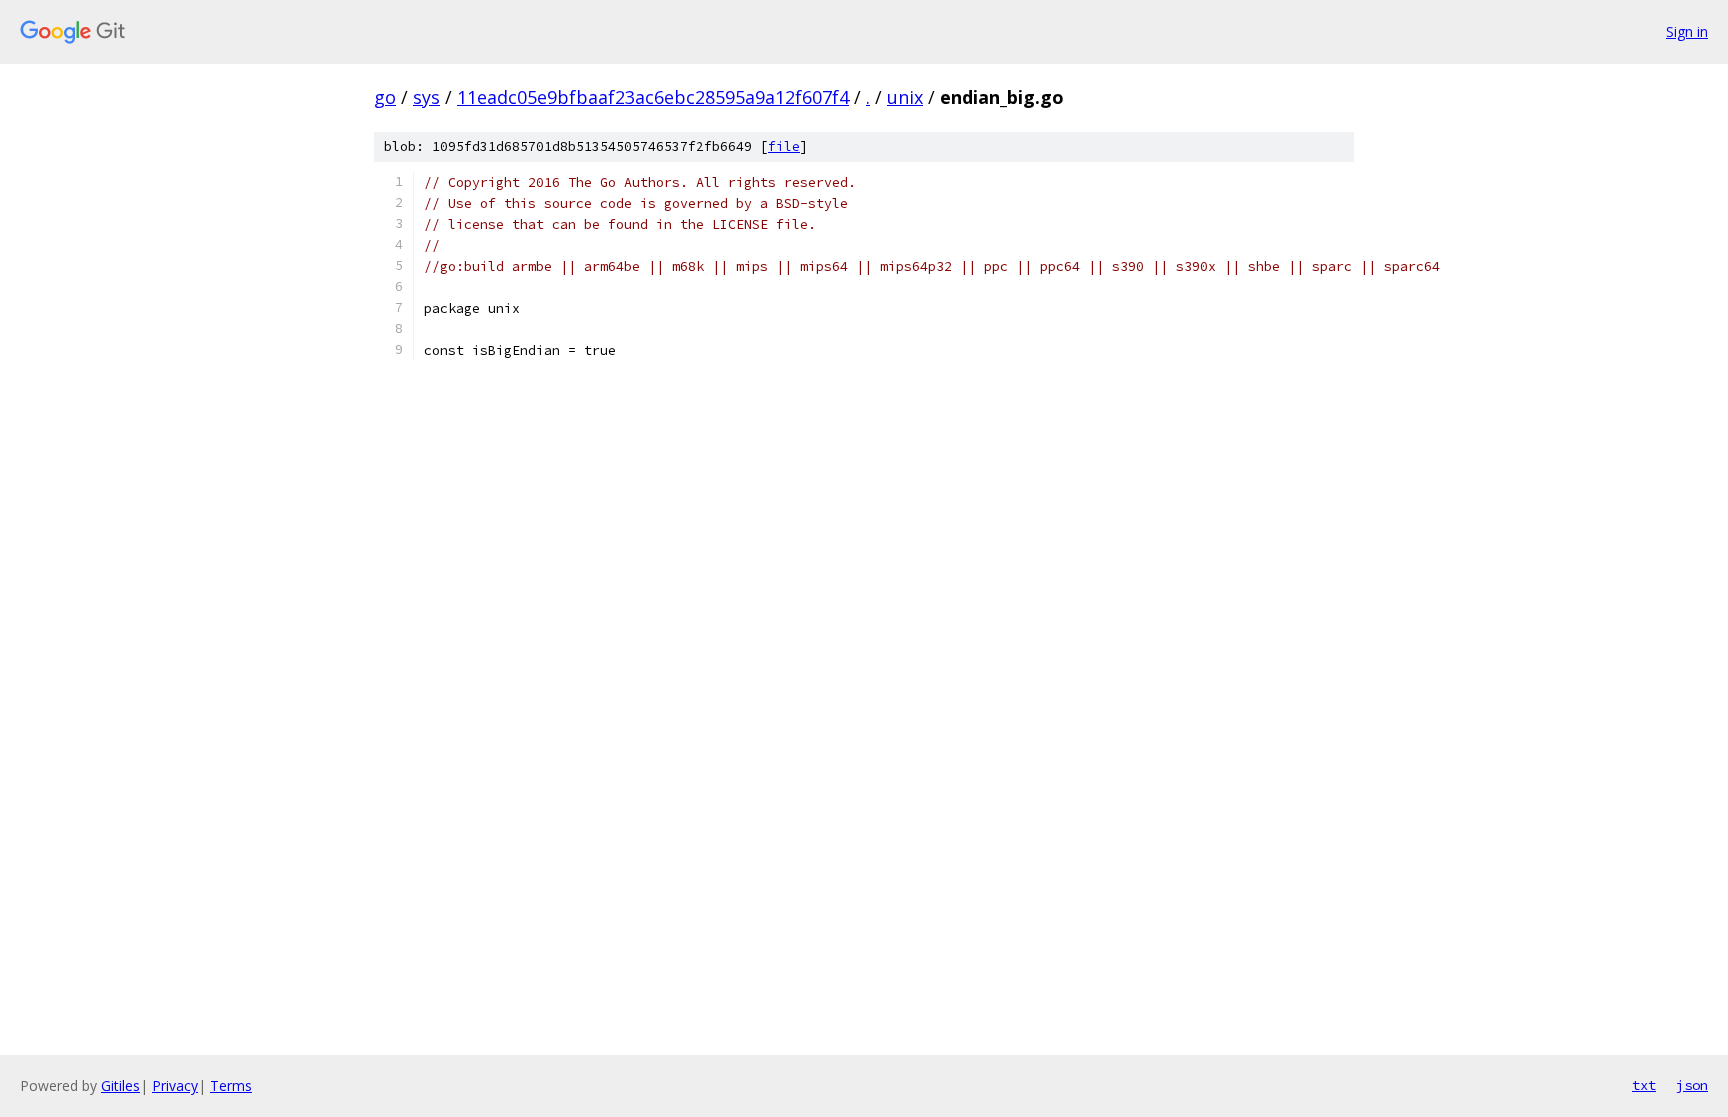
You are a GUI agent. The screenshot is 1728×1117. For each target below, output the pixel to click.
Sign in (1687, 31)
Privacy (175, 1085)
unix (905, 97)
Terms (231, 1085)
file (784, 146)
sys (426, 97)
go (385, 97)
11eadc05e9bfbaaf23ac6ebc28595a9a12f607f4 (653, 97)
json (1692, 1085)
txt (1644, 1085)
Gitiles (120, 1085)
